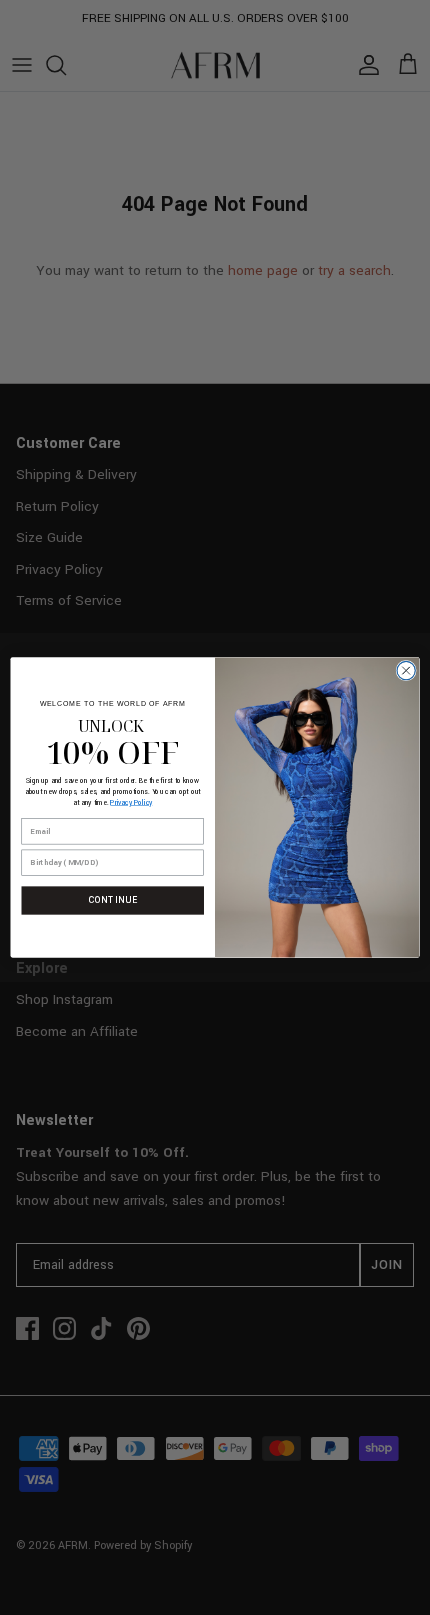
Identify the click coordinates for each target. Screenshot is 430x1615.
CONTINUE (113, 900)
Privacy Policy (131, 802)
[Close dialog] (406, 671)
